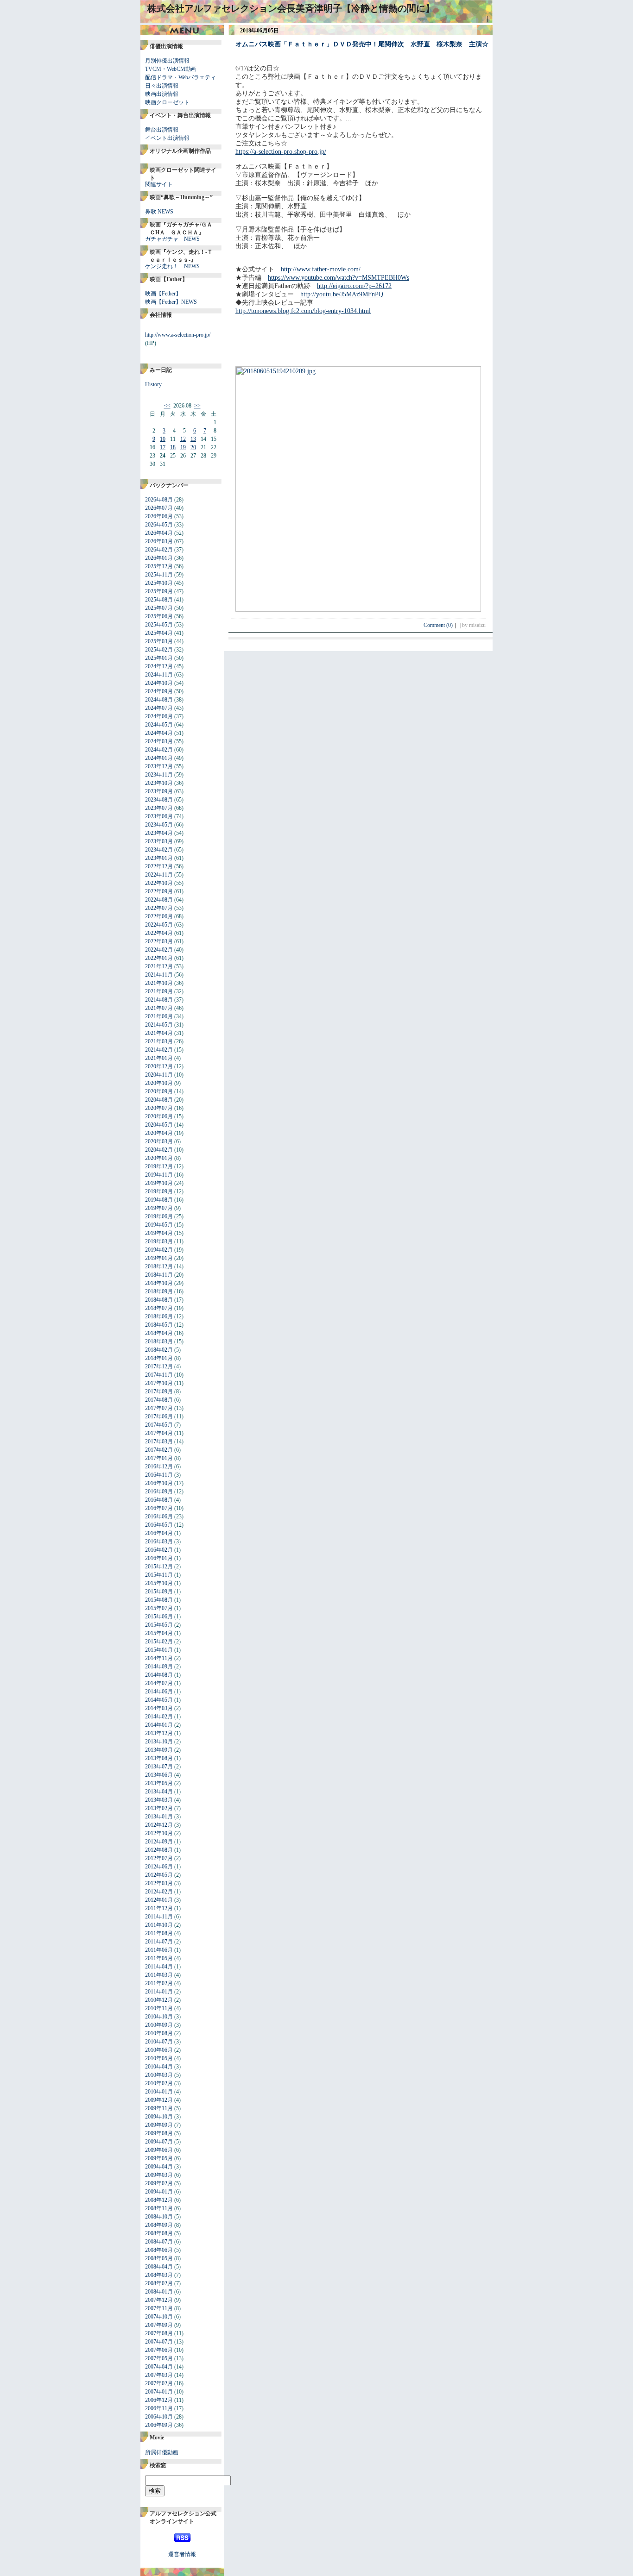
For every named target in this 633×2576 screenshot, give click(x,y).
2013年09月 (159, 1750)
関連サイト (159, 184)
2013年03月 (159, 1800)
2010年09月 (159, 2025)
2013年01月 (159, 1817)
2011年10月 (159, 1925)
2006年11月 (159, 2408)
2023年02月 (159, 850)
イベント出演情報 (167, 138)
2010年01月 (159, 2092)
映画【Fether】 (163, 294)
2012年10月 (159, 1833)
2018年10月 (159, 1283)
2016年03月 (159, 1542)
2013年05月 (159, 1783)
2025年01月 (159, 658)
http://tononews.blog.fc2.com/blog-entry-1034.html (303, 311)
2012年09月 (159, 1842)
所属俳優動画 (162, 2452)
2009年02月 (159, 2183)
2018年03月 (159, 1341)
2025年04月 (159, 633)
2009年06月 (159, 2150)
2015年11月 (159, 1575)
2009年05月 (159, 2158)
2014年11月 (159, 1658)
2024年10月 (159, 683)
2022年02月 (159, 950)
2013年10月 (159, 1742)
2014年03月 (159, 1708)
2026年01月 (159, 558)
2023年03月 (159, 841)
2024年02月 (159, 750)
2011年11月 (159, 1917)
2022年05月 (159, 925)
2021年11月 (159, 975)
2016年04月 (159, 1533)
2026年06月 (159, 516)
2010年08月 (159, 2033)
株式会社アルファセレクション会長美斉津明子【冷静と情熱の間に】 (291, 8)
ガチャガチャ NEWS (172, 239)
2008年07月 (159, 2242)
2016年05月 (159, 1525)
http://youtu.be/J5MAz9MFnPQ (342, 294)
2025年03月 (159, 641)
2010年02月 (159, 2083)
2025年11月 (159, 575)
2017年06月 (159, 1416)
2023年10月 (159, 783)
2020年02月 (159, 1150)
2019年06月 (159, 1216)
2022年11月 (159, 875)
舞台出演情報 (162, 130)
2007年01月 (159, 2392)
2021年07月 (159, 1008)
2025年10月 (159, 583)
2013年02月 (159, 1808)
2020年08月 (159, 1100)
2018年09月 (159, 1291)
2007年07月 (159, 2342)
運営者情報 (182, 2554)
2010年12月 (159, 2000)
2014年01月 (159, 1725)
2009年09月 (159, 2125)
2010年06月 (159, 2050)
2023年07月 (159, 808)
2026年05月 (159, 525)
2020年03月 (159, 1141)
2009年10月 (159, 2117)
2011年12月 (159, 1908)
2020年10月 (159, 1083)
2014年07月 (159, 1683)
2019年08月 (159, 1200)
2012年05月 (159, 1875)
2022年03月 (159, 941)
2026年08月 (159, 500)
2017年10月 (159, 1383)
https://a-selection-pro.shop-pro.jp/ (281, 152)
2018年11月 (159, 1275)
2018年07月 (159, 1308)
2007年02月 (159, 2383)
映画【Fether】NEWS (171, 302)
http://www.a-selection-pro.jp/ (178, 335)
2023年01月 (159, 858)
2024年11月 (159, 675)
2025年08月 (159, 600)
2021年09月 (159, 991)
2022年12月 (159, 866)
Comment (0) (441, 625)
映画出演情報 (162, 94)
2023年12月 (159, 766)
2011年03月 (159, 1975)
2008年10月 (159, 2217)
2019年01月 (159, 1258)
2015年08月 (159, 1600)
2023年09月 (159, 791)
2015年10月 (159, 1583)
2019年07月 (159, 1208)
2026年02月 (159, 550)
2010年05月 (159, 2058)
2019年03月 (159, 1241)
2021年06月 (159, 1016)
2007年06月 (159, 2350)
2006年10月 (159, 2417)
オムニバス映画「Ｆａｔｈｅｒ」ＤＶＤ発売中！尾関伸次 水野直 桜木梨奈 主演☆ (362, 44)
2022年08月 (159, 900)
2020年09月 (159, 1091)
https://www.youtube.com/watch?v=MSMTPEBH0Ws (339, 278)
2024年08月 (159, 700)
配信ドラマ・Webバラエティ (180, 77)
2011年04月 (159, 1967)
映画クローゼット (167, 102)
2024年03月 (159, 741)
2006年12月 (159, 2400)
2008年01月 (159, 2292)
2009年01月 (159, 2192)
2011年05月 (159, 1958)
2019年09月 (159, 1191)
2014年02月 (159, 1717)
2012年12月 (159, 1825)
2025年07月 (159, 608)
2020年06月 (159, 1116)
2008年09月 (159, 2225)
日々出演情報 (162, 86)
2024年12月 (159, 666)
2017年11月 (159, 1375)
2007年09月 (159, 2325)
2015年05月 (159, 1625)
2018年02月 (159, 1350)
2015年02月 (159, 1642)
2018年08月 (159, 1300)
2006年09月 (159, 2425)
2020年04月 (159, 1133)
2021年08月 (159, 1000)
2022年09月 (159, 891)
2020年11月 (159, 1075)
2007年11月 (159, 2308)
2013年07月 (159, 1767)
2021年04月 (159, 1033)
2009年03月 (159, 2175)
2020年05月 (159, 1125)
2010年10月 (159, 2017)
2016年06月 (159, 1517)
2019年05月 (159, 1225)
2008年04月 (159, 2267)
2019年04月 (159, 1233)
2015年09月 (159, 1592)
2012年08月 (159, 1850)
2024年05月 (159, 725)
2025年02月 (159, 650)
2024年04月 (159, 733)
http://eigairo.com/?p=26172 (354, 286)
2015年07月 (159, 1608)
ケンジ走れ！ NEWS (172, 266)
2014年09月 (159, 1667)
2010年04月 (159, 2067)
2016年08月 (159, 1500)
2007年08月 (159, 2333)
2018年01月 (159, 1358)
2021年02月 (159, 1050)
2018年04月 (159, 1333)
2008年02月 (159, 2283)
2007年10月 (159, 2317)
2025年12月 (159, 566)
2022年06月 (159, 916)
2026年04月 (159, 533)
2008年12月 (159, 2200)
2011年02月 (159, 1983)
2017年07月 (159, 1408)
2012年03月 (159, 1883)
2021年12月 (159, 966)
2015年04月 (159, 1633)
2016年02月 (159, 1550)
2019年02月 (159, 1250)
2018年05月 (159, 1325)
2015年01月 (159, 1650)
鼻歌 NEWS (159, 212)
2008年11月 (159, 2208)
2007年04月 (159, 2367)
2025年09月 (159, 591)
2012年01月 (159, 1900)
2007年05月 (159, 2358)
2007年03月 (159, 2375)
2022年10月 (159, 883)
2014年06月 (159, 1692)
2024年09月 (159, 691)
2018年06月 (159, 1316)
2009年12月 (159, 2100)
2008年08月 (159, 2233)
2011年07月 (159, 1942)
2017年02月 (159, 1450)
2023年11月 (159, 775)
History (153, 384)
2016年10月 (159, 1483)
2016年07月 (159, 1508)
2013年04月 (159, 1792)
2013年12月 (159, 1733)
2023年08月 (159, 800)
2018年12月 (159, 1266)
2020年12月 (159, 1066)
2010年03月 (159, 2075)
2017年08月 (159, 1400)
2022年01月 (159, 958)
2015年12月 (159, 1567)
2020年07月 (159, 1108)
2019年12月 (159, 1166)
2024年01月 (159, 758)
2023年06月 (159, 816)
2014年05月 (159, 1700)
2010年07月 (159, 2042)
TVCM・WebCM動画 (171, 69)
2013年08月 (159, 1758)
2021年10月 (159, 983)
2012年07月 (159, 1858)
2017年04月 (159, 1433)
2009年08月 (159, 2133)
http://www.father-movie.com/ (321, 269)
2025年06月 (159, 616)
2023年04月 (159, 833)
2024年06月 (159, 716)
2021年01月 (159, 1058)
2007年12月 (159, 2300)
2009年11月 (159, 2108)
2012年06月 (159, 1867)
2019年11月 (159, 1175)
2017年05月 (159, 1425)
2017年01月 (159, 1458)
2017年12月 (159, 1366)
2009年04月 (159, 2167)
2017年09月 (159, 1391)
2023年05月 (159, 825)
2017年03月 (159, 1442)
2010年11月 (159, 2008)
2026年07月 (159, 508)
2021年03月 (159, 1041)
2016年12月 (159, 1467)
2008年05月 (159, 2258)
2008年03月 (159, 2275)
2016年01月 (159, 1558)
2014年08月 (159, 1675)
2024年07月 (159, 708)
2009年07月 (159, 2142)
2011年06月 (159, 1950)
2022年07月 (159, 908)
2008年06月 (159, 2250)
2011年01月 (159, 1992)
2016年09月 (159, 1492)
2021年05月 (159, 1025)
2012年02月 (159, 1892)
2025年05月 (159, 625)
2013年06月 (159, 1775)
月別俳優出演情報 (167, 61)
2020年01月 (159, 1158)
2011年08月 (159, 1933)
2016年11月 (159, 1475)
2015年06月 (159, 1617)
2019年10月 (159, 1183)
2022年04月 (159, 933)
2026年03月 (159, 541)
